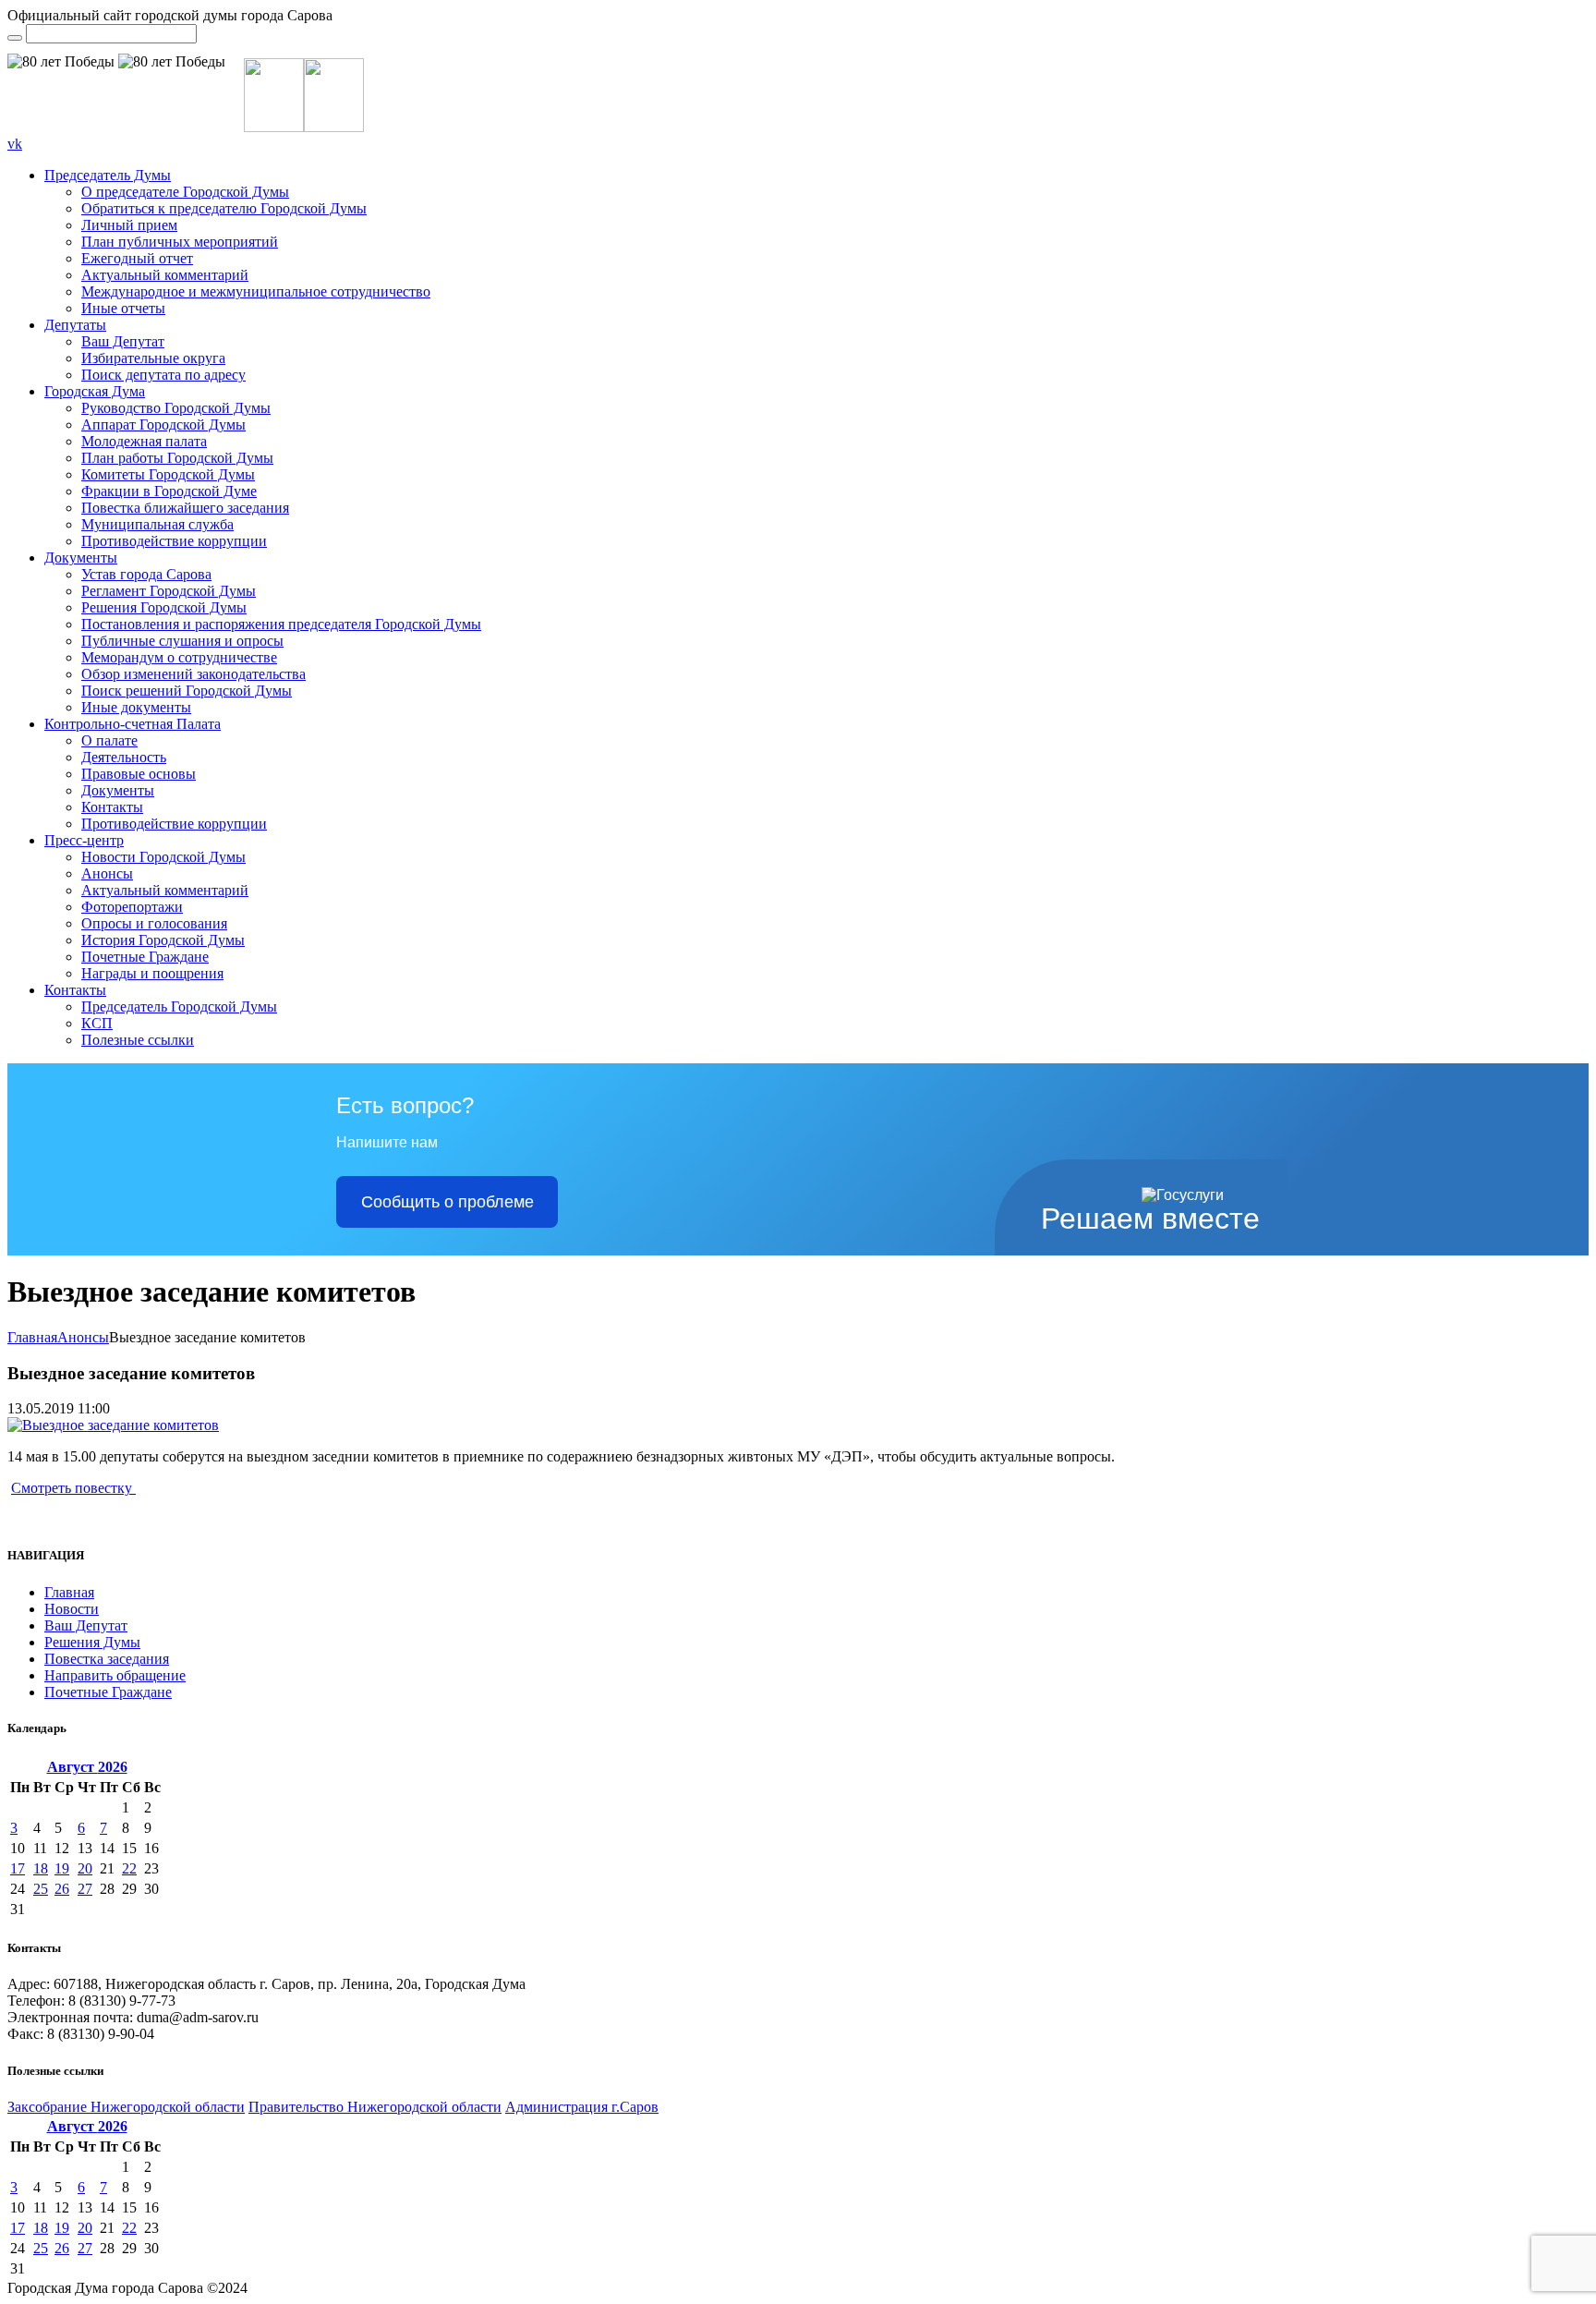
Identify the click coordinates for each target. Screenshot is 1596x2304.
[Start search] (15, 38)
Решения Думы (92, 1642)
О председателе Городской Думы (185, 192)
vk (15, 144)
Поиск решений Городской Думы (187, 691)
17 (18, 1868)
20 (85, 1868)
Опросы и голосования (154, 923)
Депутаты (75, 325)
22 (129, 1868)
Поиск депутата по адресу (163, 375)
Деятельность (124, 757)
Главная (32, 1337)
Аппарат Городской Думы (163, 424)
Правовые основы (139, 774)
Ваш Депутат (123, 341)
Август (87, 1767)
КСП (97, 1023)
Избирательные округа (153, 358)
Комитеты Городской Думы (168, 474)
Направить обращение (115, 1675)
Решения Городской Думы (164, 607)
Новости (72, 1609)
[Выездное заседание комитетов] (113, 1425)
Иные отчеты (123, 308)
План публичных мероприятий (180, 242)
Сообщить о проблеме (447, 1202)
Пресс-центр (84, 840)
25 (41, 1889)
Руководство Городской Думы (176, 408)
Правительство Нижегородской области (375, 2107)
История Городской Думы (163, 940)
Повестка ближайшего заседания (185, 508)
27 (85, 1889)
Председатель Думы (108, 175)
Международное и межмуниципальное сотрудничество (256, 291)
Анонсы (107, 873)
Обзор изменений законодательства (193, 674)
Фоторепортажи (132, 907)
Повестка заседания (107, 1659)
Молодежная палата (144, 441)
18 (41, 1868)
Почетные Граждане (145, 957)
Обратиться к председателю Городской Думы (224, 208)
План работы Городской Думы (177, 458)
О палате (109, 740)
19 (62, 1868)
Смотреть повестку (73, 1488)
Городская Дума (95, 391)
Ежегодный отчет (137, 258)
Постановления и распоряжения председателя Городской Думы (281, 624)
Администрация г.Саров (582, 2107)
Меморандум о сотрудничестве (179, 657)
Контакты (112, 807)
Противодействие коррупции (174, 541)
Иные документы (136, 707)
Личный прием (129, 225)
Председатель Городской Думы (179, 1006)
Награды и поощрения (152, 973)
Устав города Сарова (146, 574)
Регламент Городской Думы (169, 591)
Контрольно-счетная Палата (133, 724)
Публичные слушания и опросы (182, 641)
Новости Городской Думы (163, 857)
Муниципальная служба (157, 524)
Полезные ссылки (138, 1040)
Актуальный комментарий (165, 275)
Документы (81, 558)
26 (62, 1889)
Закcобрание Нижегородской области (126, 2107)
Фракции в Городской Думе (169, 491)
